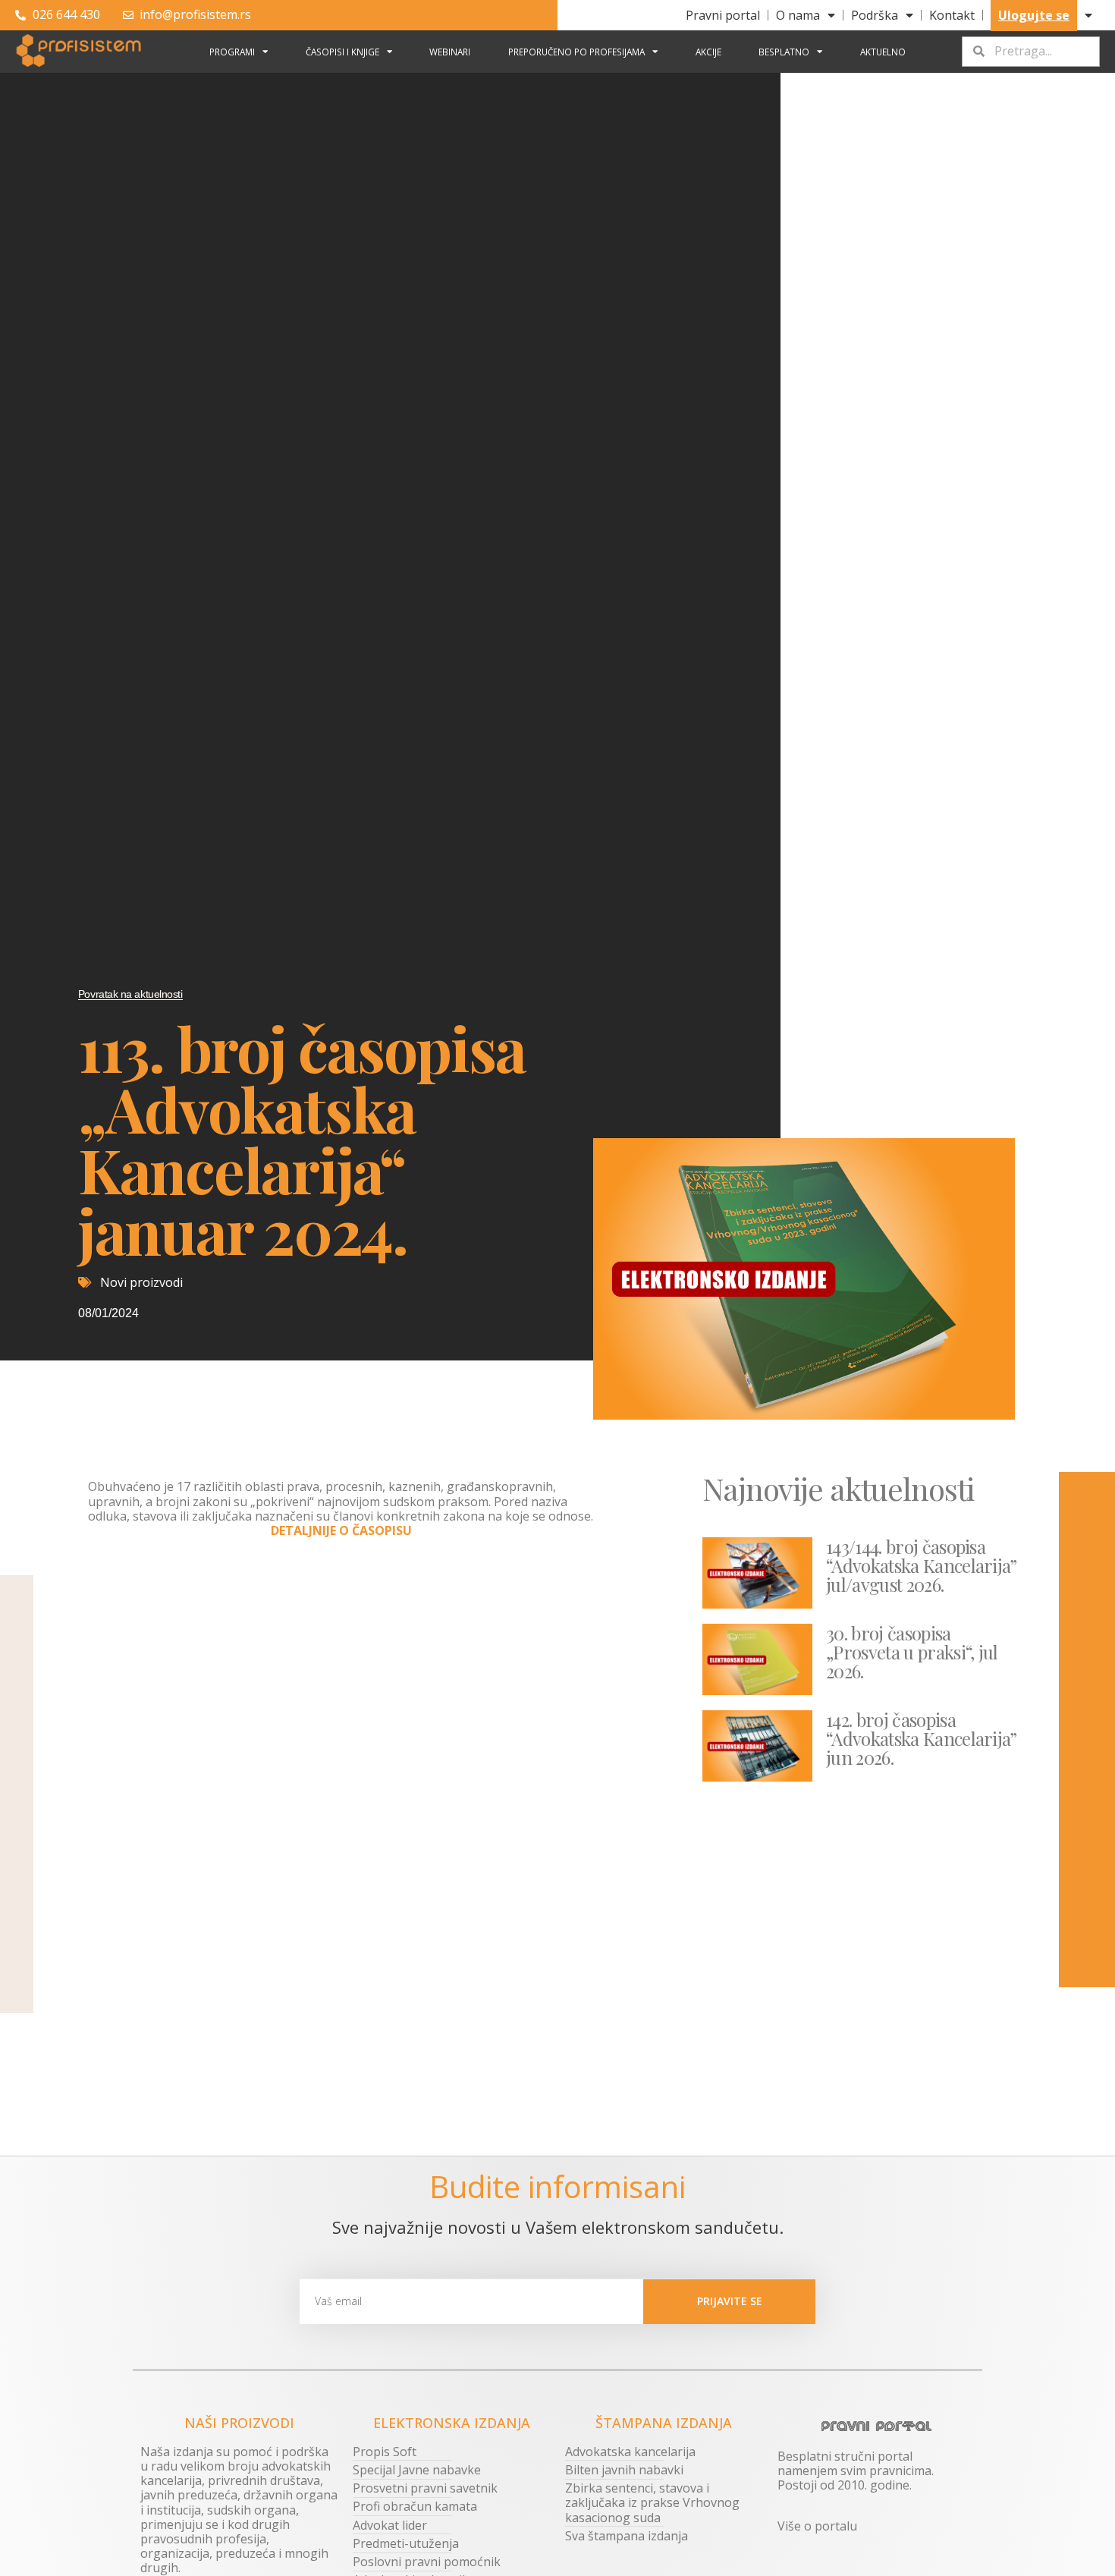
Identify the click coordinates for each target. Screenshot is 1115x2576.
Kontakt (952, 15)
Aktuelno (883, 52)
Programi (232, 52)
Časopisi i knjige (342, 52)
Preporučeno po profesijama (576, 52)
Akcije (708, 52)
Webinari (450, 52)
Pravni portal (723, 15)
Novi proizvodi (141, 1282)
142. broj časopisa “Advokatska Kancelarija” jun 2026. (922, 1738)
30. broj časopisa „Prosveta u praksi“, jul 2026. (912, 1652)
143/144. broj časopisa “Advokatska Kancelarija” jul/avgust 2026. (922, 1565)
